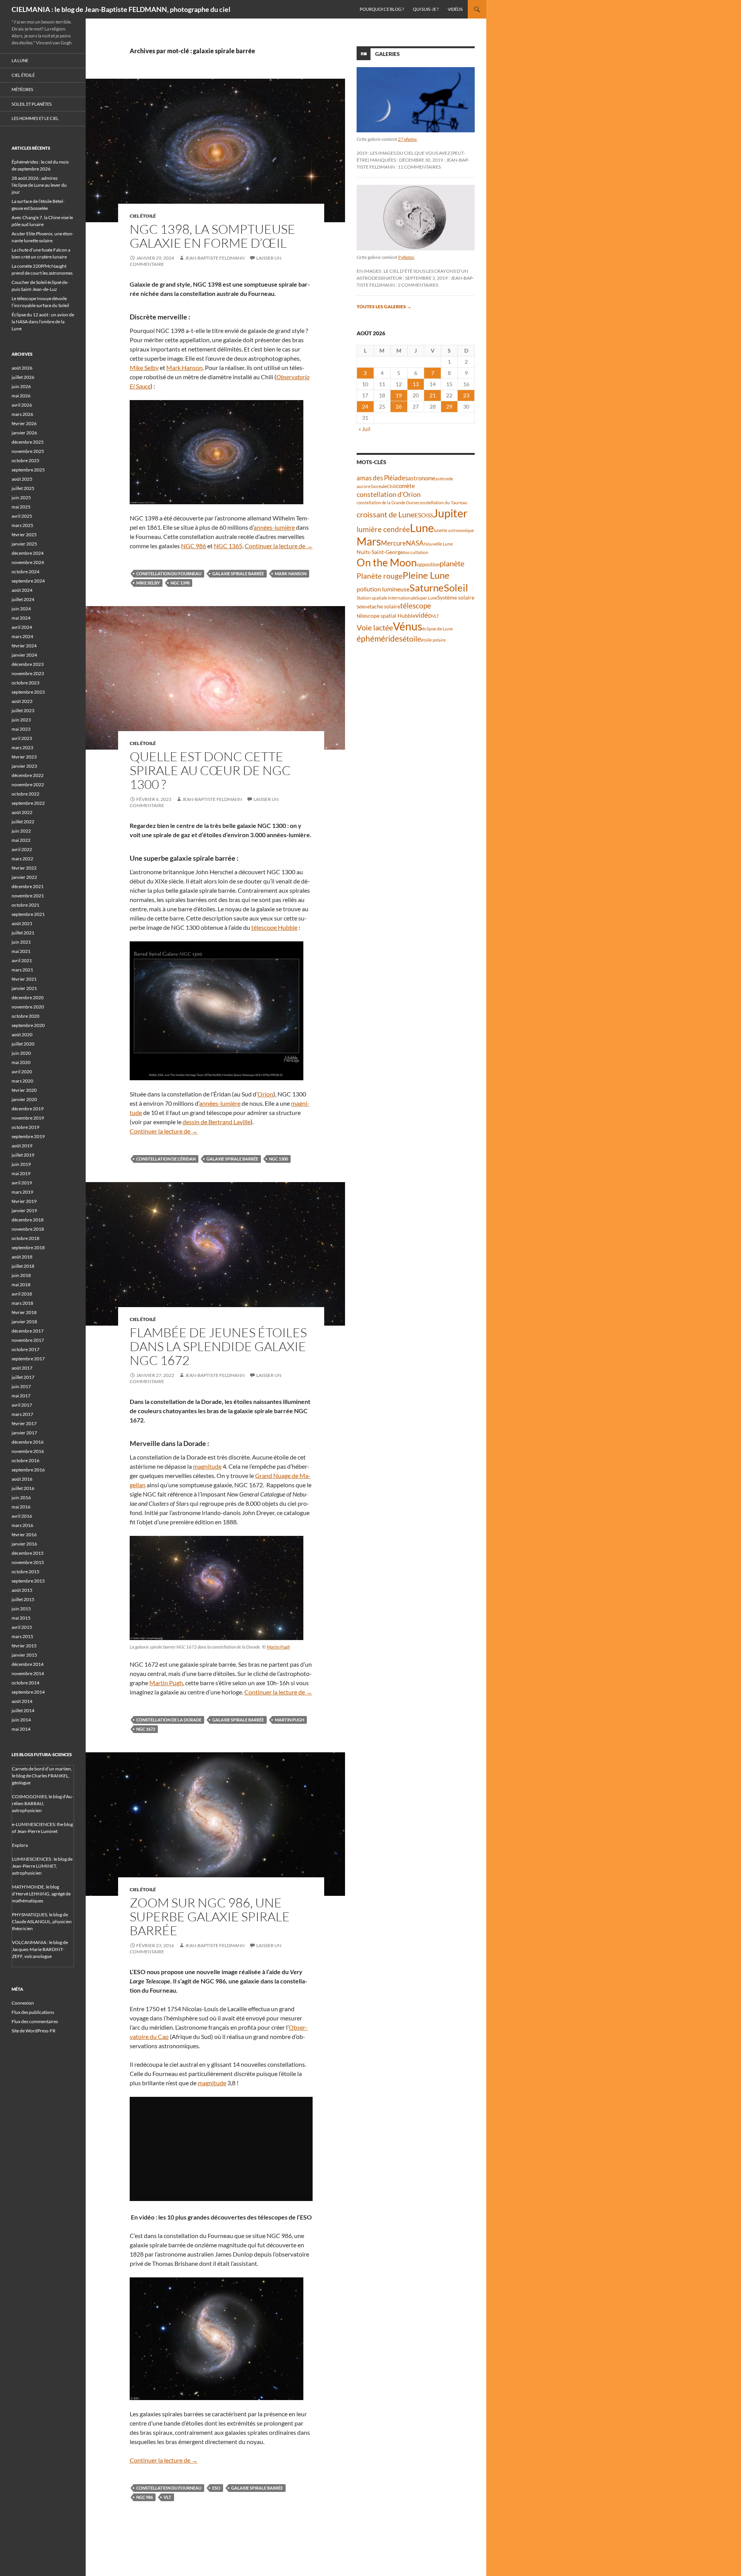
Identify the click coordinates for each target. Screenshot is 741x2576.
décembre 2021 (28, 886)
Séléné (363, 607)
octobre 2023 (25, 683)
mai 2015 (21, 1618)
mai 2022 (21, 840)
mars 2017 (22, 1414)
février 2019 (24, 1201)
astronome (422, 478)
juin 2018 (21, 1275)
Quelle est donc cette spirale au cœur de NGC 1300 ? (210, 770)
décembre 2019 (28, 1109)
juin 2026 (21, 386)
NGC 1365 (228, 546)
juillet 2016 (23, 1488)
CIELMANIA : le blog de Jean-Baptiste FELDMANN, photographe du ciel (121, 9)
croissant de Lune (386, 514)
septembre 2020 (28, 1025)
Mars (369, 541)
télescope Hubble (274, 927)
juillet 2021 (23, 933)
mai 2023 (21, 729)
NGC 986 (194, 546)
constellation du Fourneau (169, 573)
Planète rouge (380, 576)
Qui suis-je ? (426, 9)
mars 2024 (22, 636)
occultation (417, 552)
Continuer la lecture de (279, 546)
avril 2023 (22, 738)
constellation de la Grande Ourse (387, 503)
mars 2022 (22, 859)
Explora (20, 1845)
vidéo (424, 615)
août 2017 (22, 1368)
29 (449, 406)
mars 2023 (22, 747)
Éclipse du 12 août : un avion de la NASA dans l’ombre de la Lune (43, 322)
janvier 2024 (24, 655)
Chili (391, 486)
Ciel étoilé (143, 216)
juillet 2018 (23, 1266)
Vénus (408, 626)
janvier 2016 (24, 1544)
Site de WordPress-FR (34, 2031)
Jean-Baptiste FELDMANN (215, 258)
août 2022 (22, 812)
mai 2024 (21, 618)
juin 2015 (21, 1609)
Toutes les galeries (384, 307)
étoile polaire (433, 640)
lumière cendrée (383, 529)
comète (405, 486)
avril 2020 (22, 1072)
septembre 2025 (28, 470)
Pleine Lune (426, 575)
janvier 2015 (24, 1655)
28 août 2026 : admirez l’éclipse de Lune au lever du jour (39, 185)
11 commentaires (419, 167)
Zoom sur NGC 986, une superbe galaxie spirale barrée (210, 1916)
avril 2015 (22, 1627)
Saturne (427, 588)
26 (399, 406)
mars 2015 (22, 1636)
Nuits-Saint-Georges (381, 552)
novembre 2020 (28, 1007)
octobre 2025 (25, 460)
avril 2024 (22, 627)
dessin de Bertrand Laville (217, 1122)
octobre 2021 (25, 905)
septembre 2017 (28, 1359)
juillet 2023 (23, 710)
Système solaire (456, 597)
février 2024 (24, 646)
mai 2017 (21, 1396)
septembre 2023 (28, 692)
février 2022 (24, 868)
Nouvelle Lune (438, 544)
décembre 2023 (28, 664)
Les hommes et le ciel (35, 118)
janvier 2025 (24, 544)
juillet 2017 (23, 1377)
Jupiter (450, 513)
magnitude (207, 1466)
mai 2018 (21, 1285)
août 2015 (22, 1590)
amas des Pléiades (382, 478)
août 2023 (22, 701)
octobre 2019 (25, 1127)
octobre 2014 (25, 1683)
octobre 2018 (25, 1238)
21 (433, 395)
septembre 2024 (28, 581)
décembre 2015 (28, 1553)
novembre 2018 (28, 1229)
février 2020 (24, 1090)
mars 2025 (22, 525)
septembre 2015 (28, 1581)
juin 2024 (21, 609)
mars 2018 (22, 1303)
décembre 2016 (28, 1442)
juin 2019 (21, 1164)
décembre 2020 (28, 997)
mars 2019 (22, 1192)
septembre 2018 (28, 1247)
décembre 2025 (28, 442)
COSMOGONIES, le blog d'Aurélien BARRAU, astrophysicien (43, 1803)
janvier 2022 (24, 877)
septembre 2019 (28, 1136)
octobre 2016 (25, 1460)
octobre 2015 (25, 1572)
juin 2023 (21, 720)
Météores (22, 89)
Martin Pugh (278, 1647)
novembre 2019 (28, 1118)
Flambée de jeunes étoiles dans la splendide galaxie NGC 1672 (218, 1346)
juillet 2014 (23, 1710)
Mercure (393, 543)
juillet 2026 (23, 377)
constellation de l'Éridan (166, 1159)
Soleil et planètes (32, 104)
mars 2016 (22, 1525)
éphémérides (380, 638)
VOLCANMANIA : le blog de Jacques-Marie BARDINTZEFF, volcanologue (40, 1949)
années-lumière (274, 527)
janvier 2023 (24, 766)
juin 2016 (21, 1497)
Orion (265, 1094)
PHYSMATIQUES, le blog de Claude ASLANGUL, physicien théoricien (42, 1921)
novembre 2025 (28, 451)
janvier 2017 (24, 1433)
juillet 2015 (23, 1599)
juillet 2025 (23, 488)
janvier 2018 (24, 1322)
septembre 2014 (28, 1692)
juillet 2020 (23, 1044)
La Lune (20, 60)
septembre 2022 (28, 803)
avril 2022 (22, 849)
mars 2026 (22, 414)
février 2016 (24, 1535)
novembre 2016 (28, 1451)
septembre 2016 (28, 1470)
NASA (415, 543)
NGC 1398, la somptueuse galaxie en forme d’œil (212, 236)
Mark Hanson (184, 367)
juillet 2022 (23, 822)
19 (399, 395)
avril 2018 (22, 1294)
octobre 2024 (25, 572)
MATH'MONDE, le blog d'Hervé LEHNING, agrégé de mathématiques (41, 1894)
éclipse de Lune (437, 629)
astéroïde (444, 479)
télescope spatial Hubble (386, 616)
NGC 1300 (278, 1159)
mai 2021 (21, 951)
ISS (430, 515)
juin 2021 (21, 942)
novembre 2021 (28, 896)
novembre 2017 (28, 1340)
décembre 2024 (28, 553)
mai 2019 (21, 1173)
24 (365, 406)
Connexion (23, 2003)
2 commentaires (418, 285)
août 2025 (22, 479)
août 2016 (22, 1479)
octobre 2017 (25, 1349)
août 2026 (22, 368)
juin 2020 (21, 1053)
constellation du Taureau (442, 503)
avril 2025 (22, 516)
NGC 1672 (146, 1729)
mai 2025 (21, 507)
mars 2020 (22, 1081)
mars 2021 (22, 970)
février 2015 (24, 1646)
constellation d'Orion (389, 494)
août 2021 (22, 923)
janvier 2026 (24, 433)
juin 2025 (21, 497)
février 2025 (24, 535)
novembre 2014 (28, 1673)
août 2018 (22, 1257)
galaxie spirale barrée (238, 573)
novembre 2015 (28, 1562)
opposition (428, 564)
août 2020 (22, 1035)
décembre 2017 (28, 1331)
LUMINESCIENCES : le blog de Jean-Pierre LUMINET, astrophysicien (42, 1866)
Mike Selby (144, 367)
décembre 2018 (28, 1220)
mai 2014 (21, 1729)
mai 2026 (21, 396)
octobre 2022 (25, 794)
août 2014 (22, 1701)
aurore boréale (372, 486)
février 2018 (24, 1312)
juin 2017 (21, 1386)
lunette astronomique (454, 530)
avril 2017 (22, 1405)
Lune (422, 528)
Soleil (456, 588)
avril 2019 (22, 1183)
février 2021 (24, 979)
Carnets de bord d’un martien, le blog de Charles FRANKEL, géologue (42, 1776)
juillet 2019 (23, 1155)
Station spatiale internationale (387, 598)
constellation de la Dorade (169, 1720)
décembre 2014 (28, 1664)
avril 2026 (22, 405)
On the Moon (387, 562)
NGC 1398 (180, 583)
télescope (416, 606)
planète (452, 563)
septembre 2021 (28, 914)
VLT (167, 2497)
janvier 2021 (24, 988)
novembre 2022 (28, 785)
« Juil (365, 429)
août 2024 (22, 590)
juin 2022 (21, 831)
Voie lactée (375, 627)
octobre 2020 (25, 1016)
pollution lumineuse (383, 589)
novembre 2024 (28, 562)
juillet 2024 (23, 599)
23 (466, 395)
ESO (216, 2488)
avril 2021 (22, 960)
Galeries (387, 54)
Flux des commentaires (35, 2021)
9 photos (406, 257)
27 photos (407, 139)
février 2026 (24, 423)
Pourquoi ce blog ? (382, 9)
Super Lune (427, 598)
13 (416, 384)
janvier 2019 (24, 1210)
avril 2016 (22, 1516)
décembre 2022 (28, 775)
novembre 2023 (28, 673)
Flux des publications (33, 2012)
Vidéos (455, 9)
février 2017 (24, 1423)
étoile (412, 639)
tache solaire (385, 606)
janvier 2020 (24, 1099)
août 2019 (22, 1146)
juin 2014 (21, 1720)
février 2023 (24, 757)
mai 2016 (21, 1507)
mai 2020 (21, 1062)
